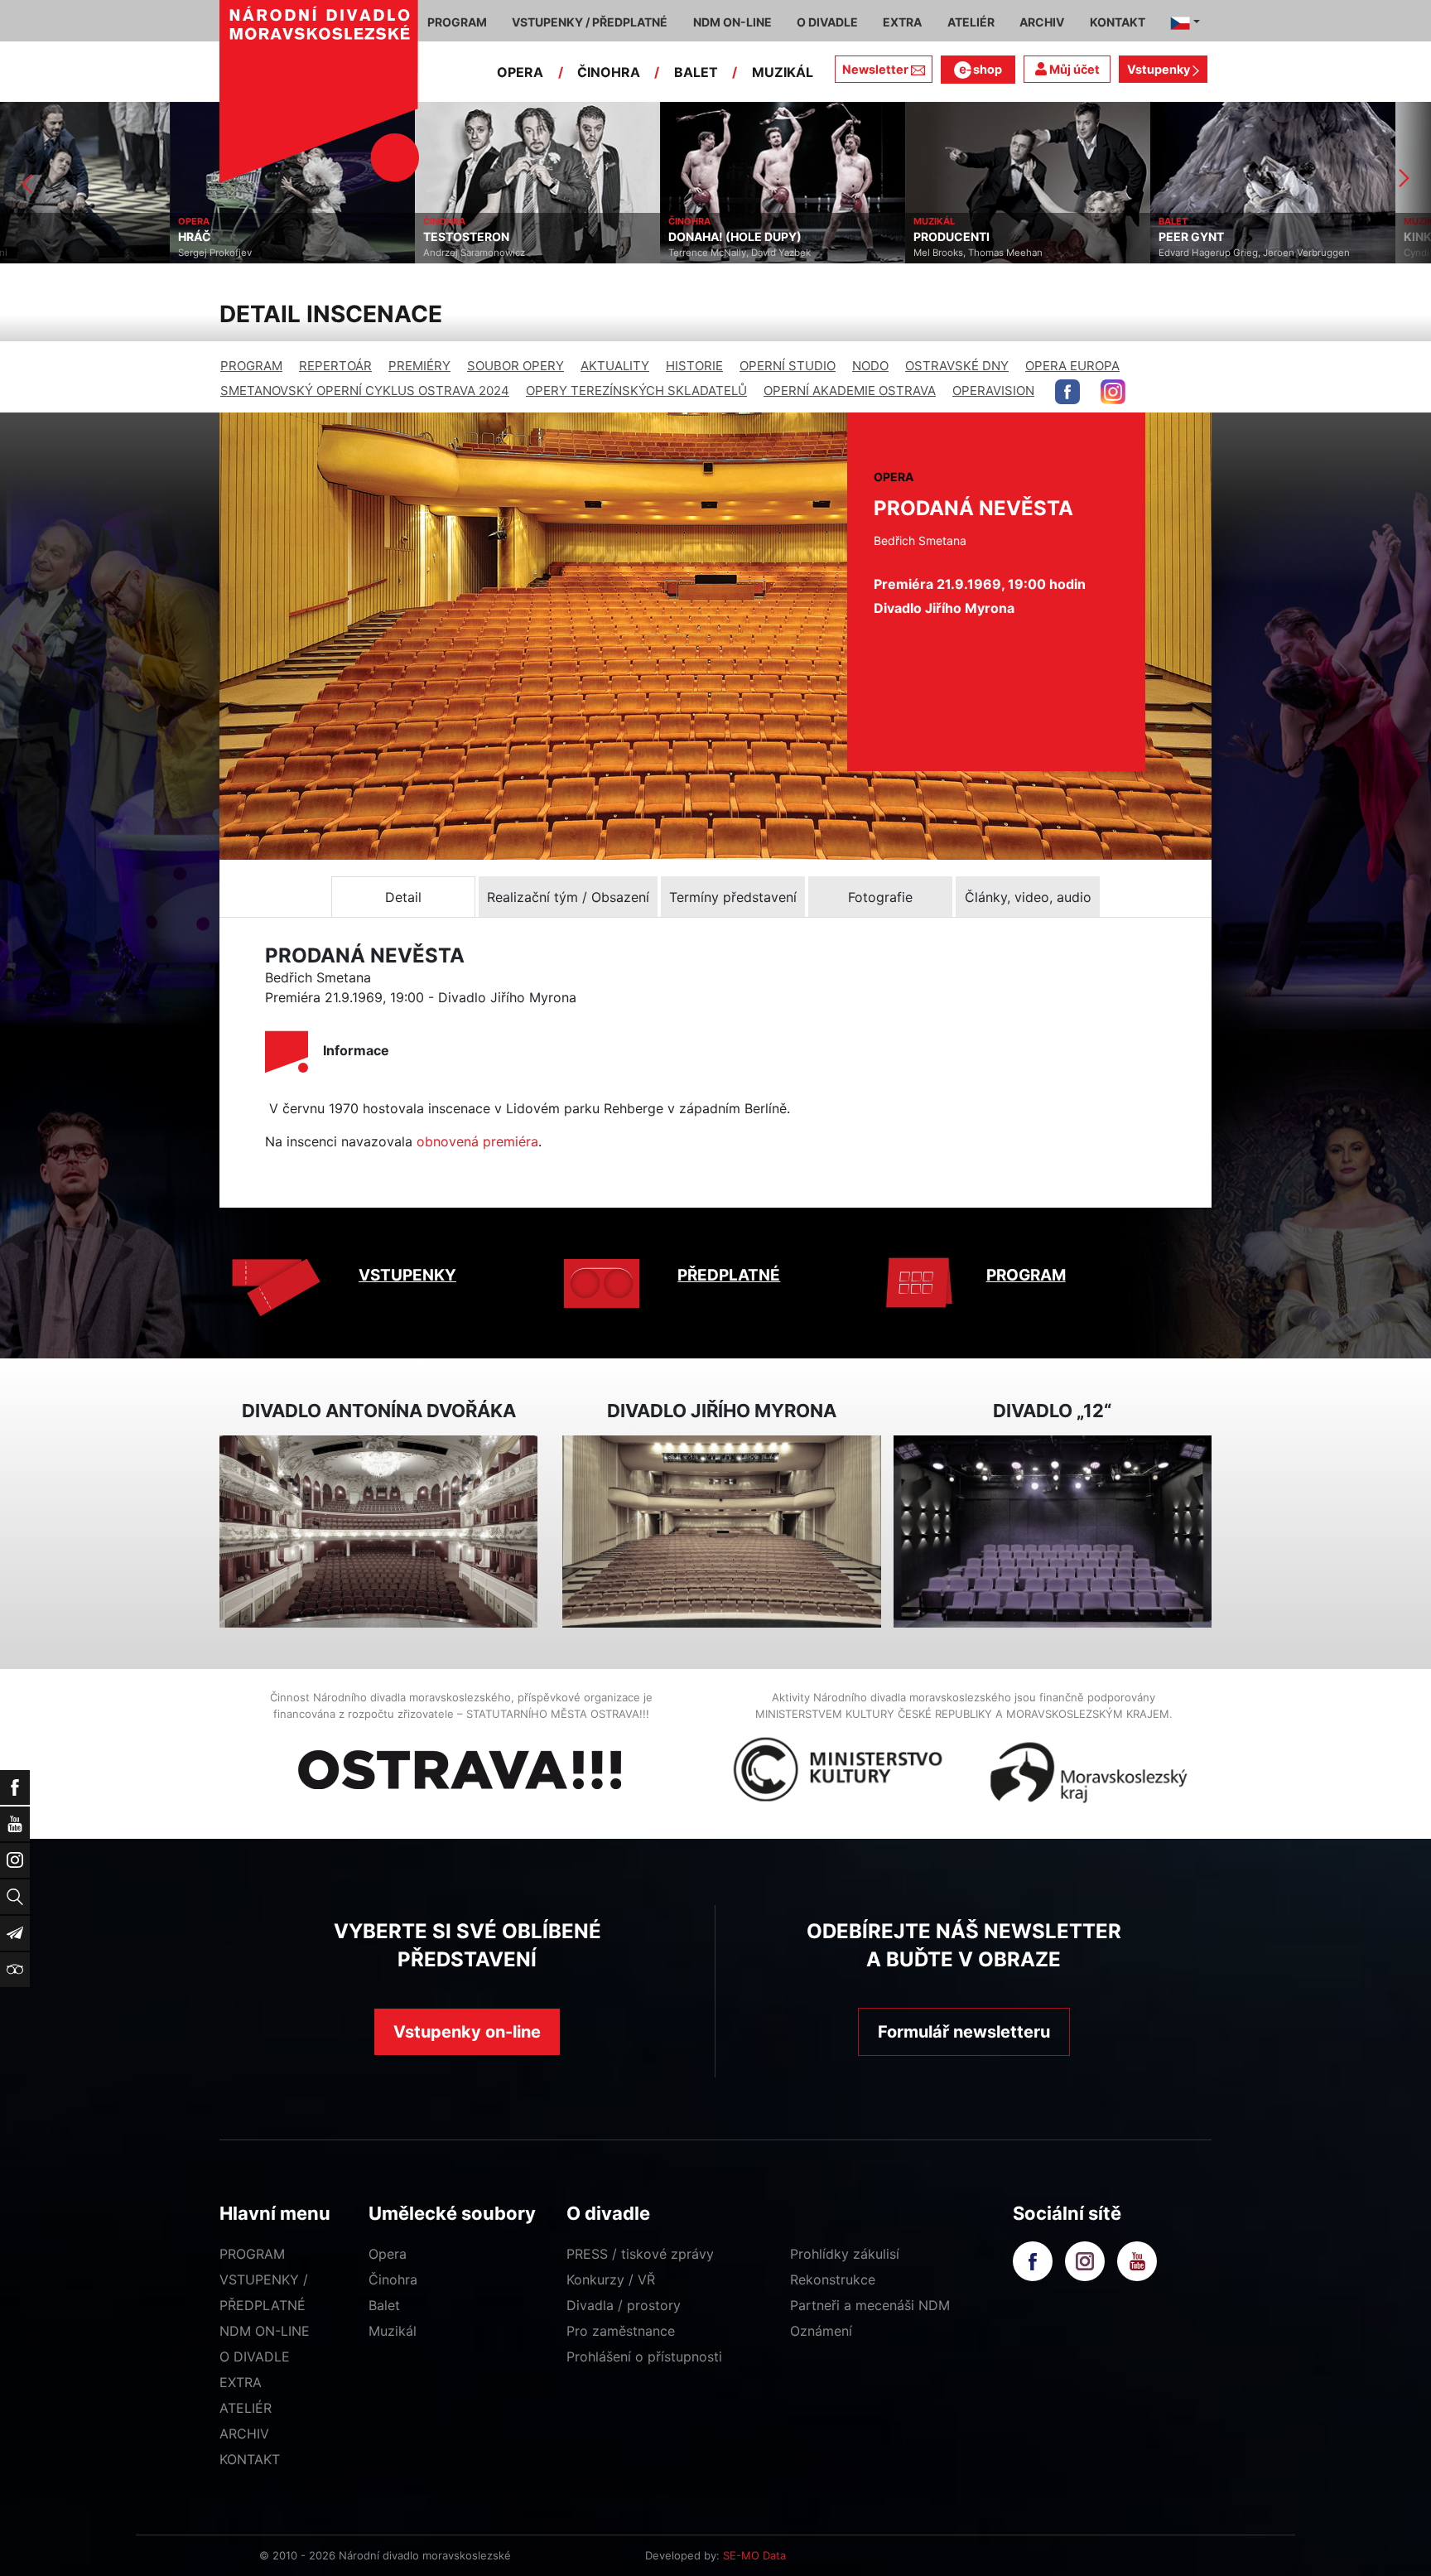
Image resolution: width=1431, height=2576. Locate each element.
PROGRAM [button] (457, 22)
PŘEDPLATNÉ (729, 1275)
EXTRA (241, 2382)
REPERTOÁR (335, 366)
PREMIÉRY (419, 366)
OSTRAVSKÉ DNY (957, 366)
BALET (696, 72)
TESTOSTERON (296, 237)
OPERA (520, 72)
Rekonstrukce (833, 2279)
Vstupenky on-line (467, 2032)
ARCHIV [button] (1042, 22)
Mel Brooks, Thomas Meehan (808, 253)
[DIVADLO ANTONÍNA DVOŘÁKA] (378, 1532)
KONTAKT (250, 2459)
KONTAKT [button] (1118, 22)
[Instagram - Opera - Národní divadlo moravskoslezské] (1113, 392)
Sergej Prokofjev (45, 253)
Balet (384, 2305)
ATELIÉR (246, 2408)
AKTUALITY (615, 366)
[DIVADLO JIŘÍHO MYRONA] (721, 1532)
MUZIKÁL (783, 72)
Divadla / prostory (624, 2305)
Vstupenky (1160, 69)
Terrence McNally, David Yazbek (570, 253)
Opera (388, 2254)
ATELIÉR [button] (971, 22)
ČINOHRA (609, 72)
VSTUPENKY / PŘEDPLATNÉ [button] (590, 22)
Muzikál (393, 2331)
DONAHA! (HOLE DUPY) (565, 237)
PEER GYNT (1021, 237)
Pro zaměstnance (621, 2331)
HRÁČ (25, 237)
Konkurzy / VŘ (611, 2279)
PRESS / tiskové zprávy (640, 2254)
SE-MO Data (754, 2555)
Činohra (393, 2279)
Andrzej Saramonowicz (304, 253)
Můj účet (1073, 69)
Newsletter (875, 69)
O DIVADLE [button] (827, 22)
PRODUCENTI (782, 237)
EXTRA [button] (902, 22)
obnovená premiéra (477, 1141)
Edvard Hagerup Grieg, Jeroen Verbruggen (1084, 253)
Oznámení (821, 2331)
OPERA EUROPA (1072, 366)
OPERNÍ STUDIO (788, 366)
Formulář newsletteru (964, 2032)
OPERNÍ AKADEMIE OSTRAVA (850, 391)
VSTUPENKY (407, 1275)
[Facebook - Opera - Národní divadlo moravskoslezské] (1067, 392)
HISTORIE (694, 366)
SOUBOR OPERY (516, 366)
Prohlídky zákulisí (845, 2254)
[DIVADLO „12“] (1053, 1532)
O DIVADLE (255, 2357)
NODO (870, 366)
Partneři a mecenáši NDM (870, 2305)
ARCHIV (244, 2434)
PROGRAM (251, 366)
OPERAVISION (993, 391)
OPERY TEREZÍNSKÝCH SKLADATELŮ (636, 391)
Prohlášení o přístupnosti (644, 2357)
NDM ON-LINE (265, 2331)
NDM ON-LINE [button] (732, 22)
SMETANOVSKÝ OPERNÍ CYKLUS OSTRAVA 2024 (365, 391)
